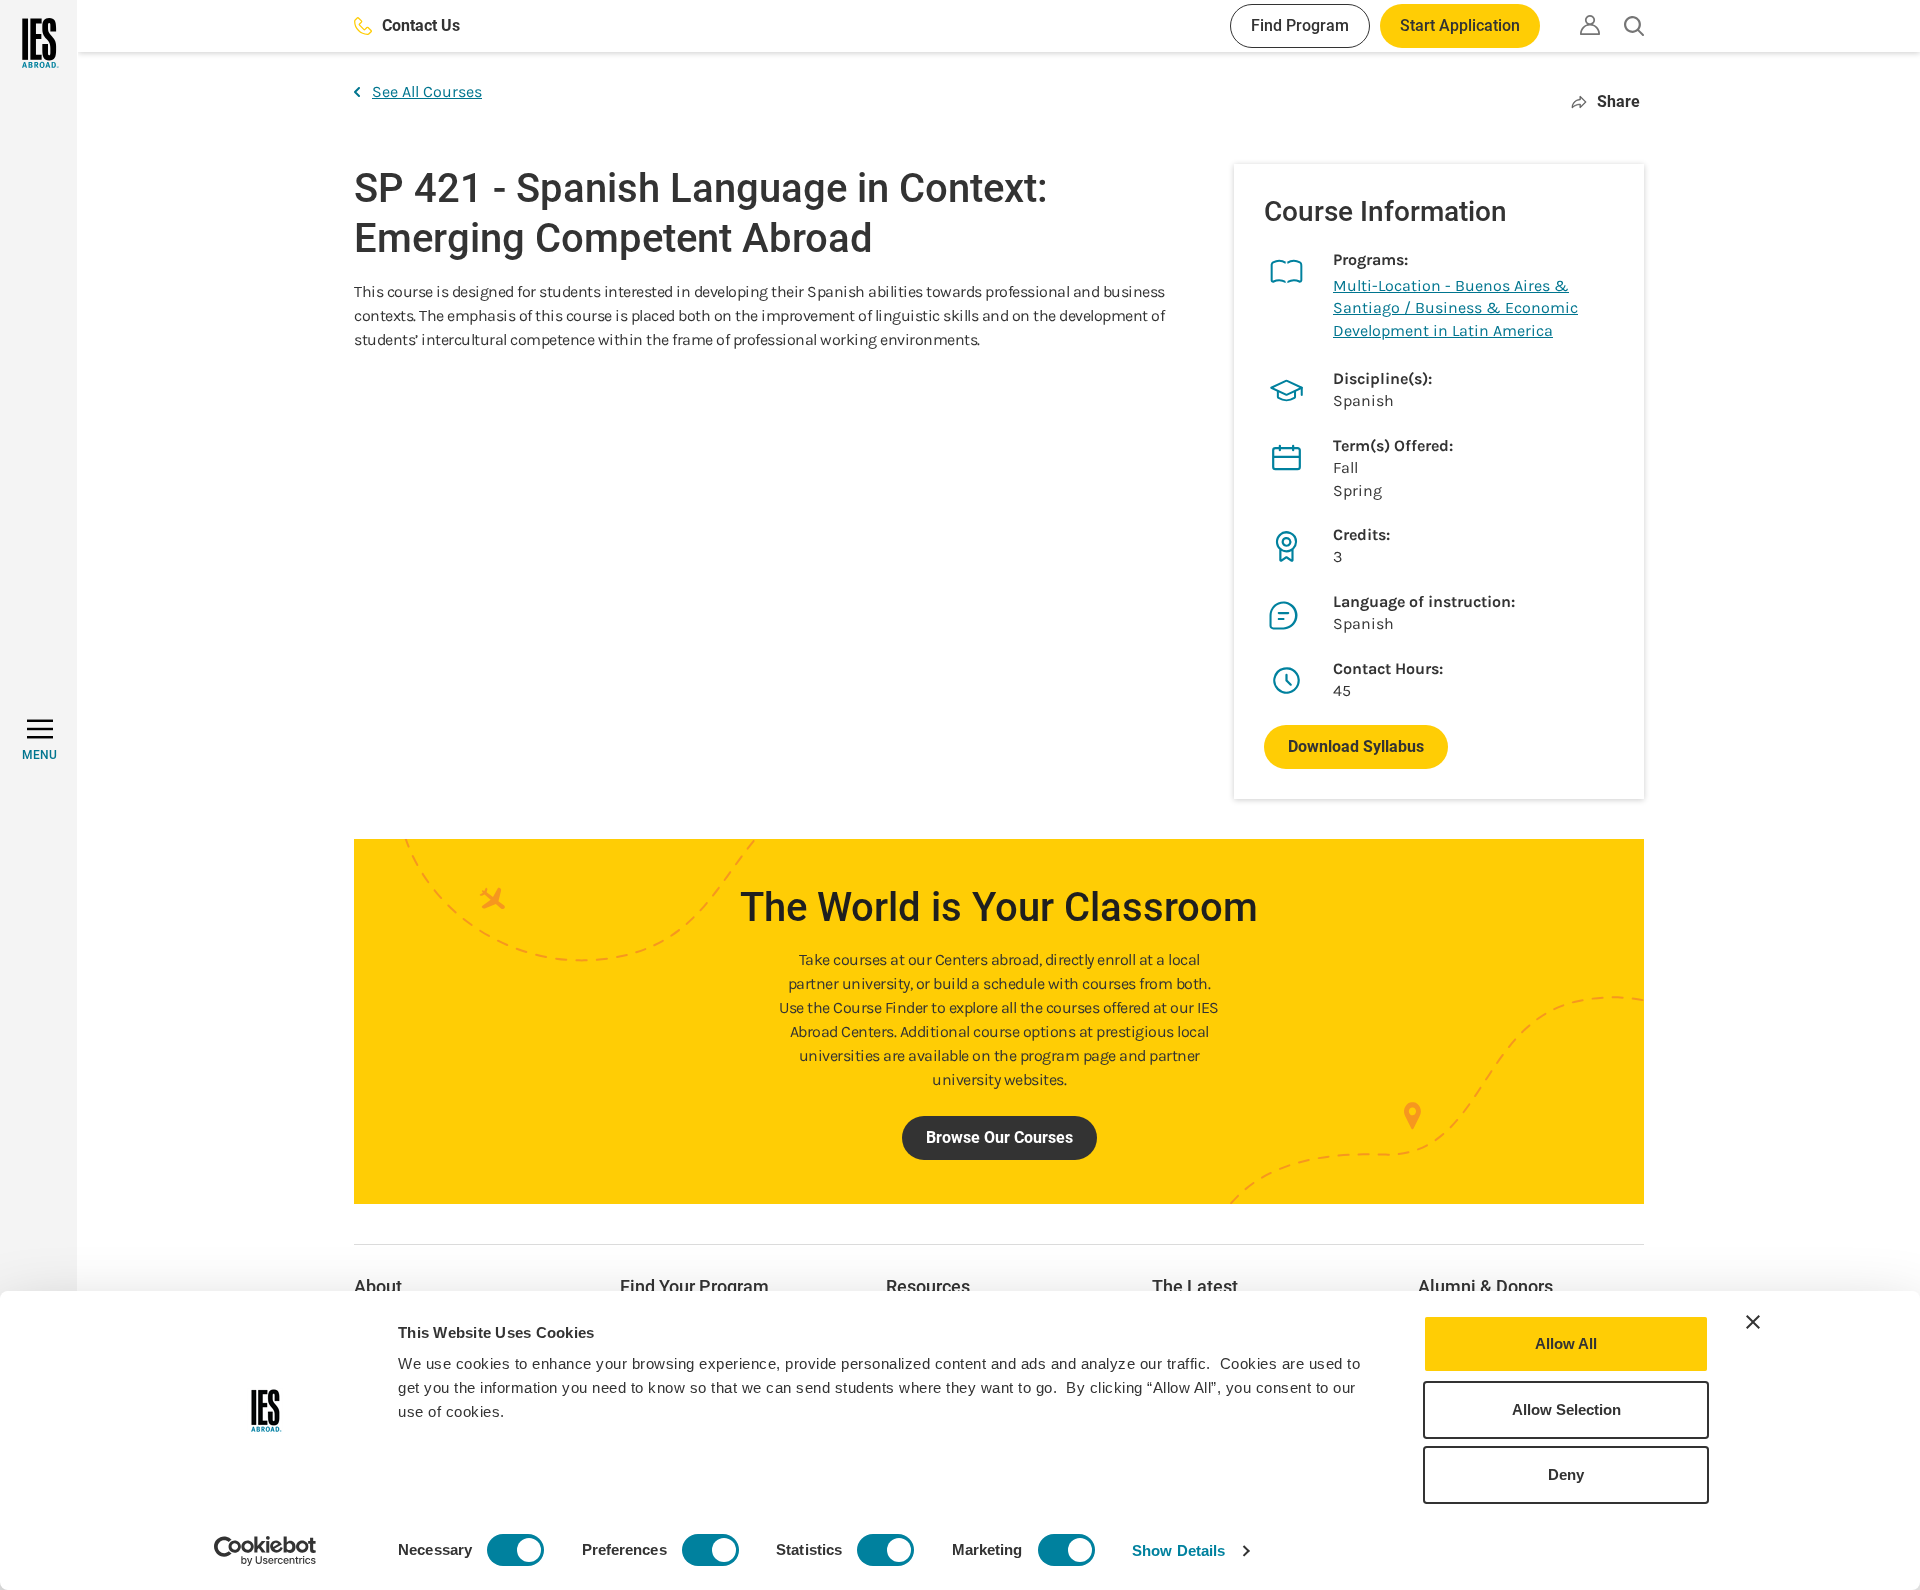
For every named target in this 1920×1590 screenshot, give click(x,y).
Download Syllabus (1356, 746)
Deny (1566, 1474)
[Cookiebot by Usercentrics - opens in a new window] (265, 1551)
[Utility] (1590, 25)
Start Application (1460, 25)
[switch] (710, 1550)
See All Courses (427, 91)
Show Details (1178, 1550)
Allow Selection (1566, 1409)
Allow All (1566, 1343)
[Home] (38, 43)
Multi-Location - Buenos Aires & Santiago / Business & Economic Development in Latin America (1455, 308)
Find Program (1300, 25)
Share (1618, 101)
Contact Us (421, 25)
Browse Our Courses (999, 1137)
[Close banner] (1753, 1322)
